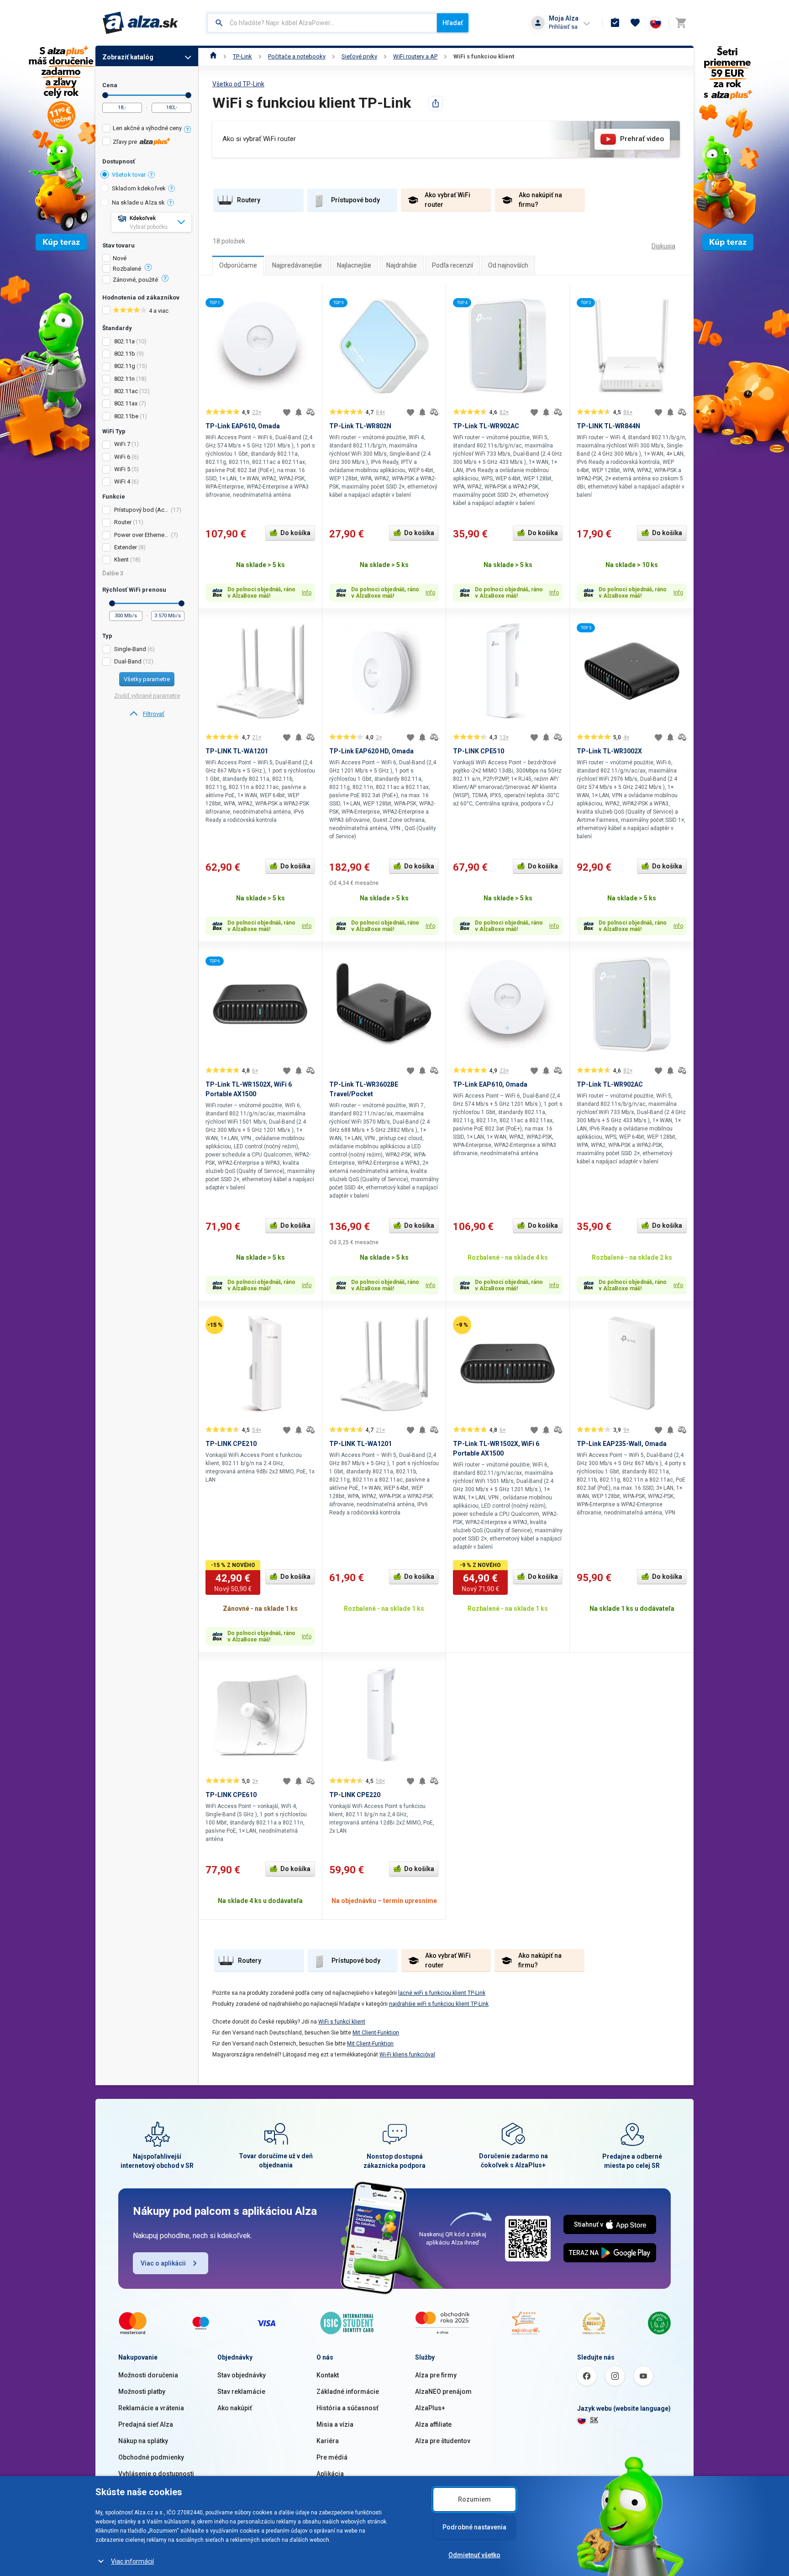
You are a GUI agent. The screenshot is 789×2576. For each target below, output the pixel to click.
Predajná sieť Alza (146, 2424)
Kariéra (328, 2441)
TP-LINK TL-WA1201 (237, 751)
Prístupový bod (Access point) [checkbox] (142, 510)
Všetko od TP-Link (238, 84)
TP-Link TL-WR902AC (486, 426)
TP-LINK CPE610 (231, 1795)
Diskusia (663, 246)
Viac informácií (132, 2561)
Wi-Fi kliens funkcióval (407, 2055)
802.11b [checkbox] (125, 354)
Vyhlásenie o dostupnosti (156, 2474)
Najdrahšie (402, 265)
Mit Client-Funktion (376, 2033)
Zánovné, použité (135, 280)
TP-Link (242, 56)
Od (105, 95)
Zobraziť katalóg (128, 57)
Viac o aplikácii (163, 2263)
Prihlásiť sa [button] (563, 27)
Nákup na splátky (143, 2441)
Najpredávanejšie (297, 265)
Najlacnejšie (354, 265)
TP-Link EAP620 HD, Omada (371, 751)
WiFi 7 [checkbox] (122, 444)
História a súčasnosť (347, 2408)
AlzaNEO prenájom (443, 2392)
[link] (147, 714)
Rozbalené (127, 269)
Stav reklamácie (241, 2392)
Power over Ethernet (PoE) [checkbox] (142, 535)
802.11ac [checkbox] (126, 391)
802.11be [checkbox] (126, 416)
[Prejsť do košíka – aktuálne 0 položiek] (681, 23)
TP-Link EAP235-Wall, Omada (622, 1444)
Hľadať (453, 23)
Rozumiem (474, 2499)
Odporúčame (238, 265)
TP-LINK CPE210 (231, 1444)
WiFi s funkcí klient (342, 2022)
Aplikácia (330, 2474)
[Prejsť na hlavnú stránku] (140, 23)
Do (188, 95)
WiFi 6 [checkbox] (122, 457)
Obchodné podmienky (151, 2457)
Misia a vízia (335, 2424)
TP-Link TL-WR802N (360, 426)
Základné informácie (348, 2392)
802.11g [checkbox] (125, 366)
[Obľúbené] (635, 23)
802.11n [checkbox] (124, 379)
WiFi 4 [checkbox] (122, 481)
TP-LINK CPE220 (355, 1795)
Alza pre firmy (436, 2375)
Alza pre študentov (443, 2441)
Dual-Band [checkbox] (128, 661)
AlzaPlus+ (430, 2408)
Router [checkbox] (123, 522)
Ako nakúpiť (235, 2408)
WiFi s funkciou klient (484, 56)
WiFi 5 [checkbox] (122, 469)
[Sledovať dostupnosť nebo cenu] (299, 412)
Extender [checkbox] (126, 547)
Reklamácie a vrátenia (151, 2408)
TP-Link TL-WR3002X (609, 751)
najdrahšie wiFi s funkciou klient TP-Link (439, 2004)
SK (594, 2420)
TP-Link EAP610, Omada (243, 426)
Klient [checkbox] (121, 560)
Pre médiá (332, 2457)
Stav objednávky (242, 2375)
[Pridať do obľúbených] (287, 412)
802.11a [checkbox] (124, 341)
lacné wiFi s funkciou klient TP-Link (442, 1993)
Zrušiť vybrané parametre (147, 696)
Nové (120, 258)
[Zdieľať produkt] (436, 103)
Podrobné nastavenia (474, 2527)
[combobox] (322, 23)
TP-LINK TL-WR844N (608, 426)
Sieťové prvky (359, 56)
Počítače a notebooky (297, 56)
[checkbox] (147, 129)
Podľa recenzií (452, 265)
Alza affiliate (433, 2424)
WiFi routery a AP (415, 56)
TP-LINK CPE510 (479, 751)
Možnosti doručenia (148, 2375)
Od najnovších (508, 265)
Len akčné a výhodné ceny (147, 128)
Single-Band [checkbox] (130, 649)
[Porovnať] (310, 412)
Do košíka (295, 533)
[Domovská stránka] (213, 56)
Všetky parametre (147, 679)
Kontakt (328, 2375)
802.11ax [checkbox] (126, 403)
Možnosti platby (142, 2392)
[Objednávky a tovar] (615, 23)
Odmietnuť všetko (474, 2555)
